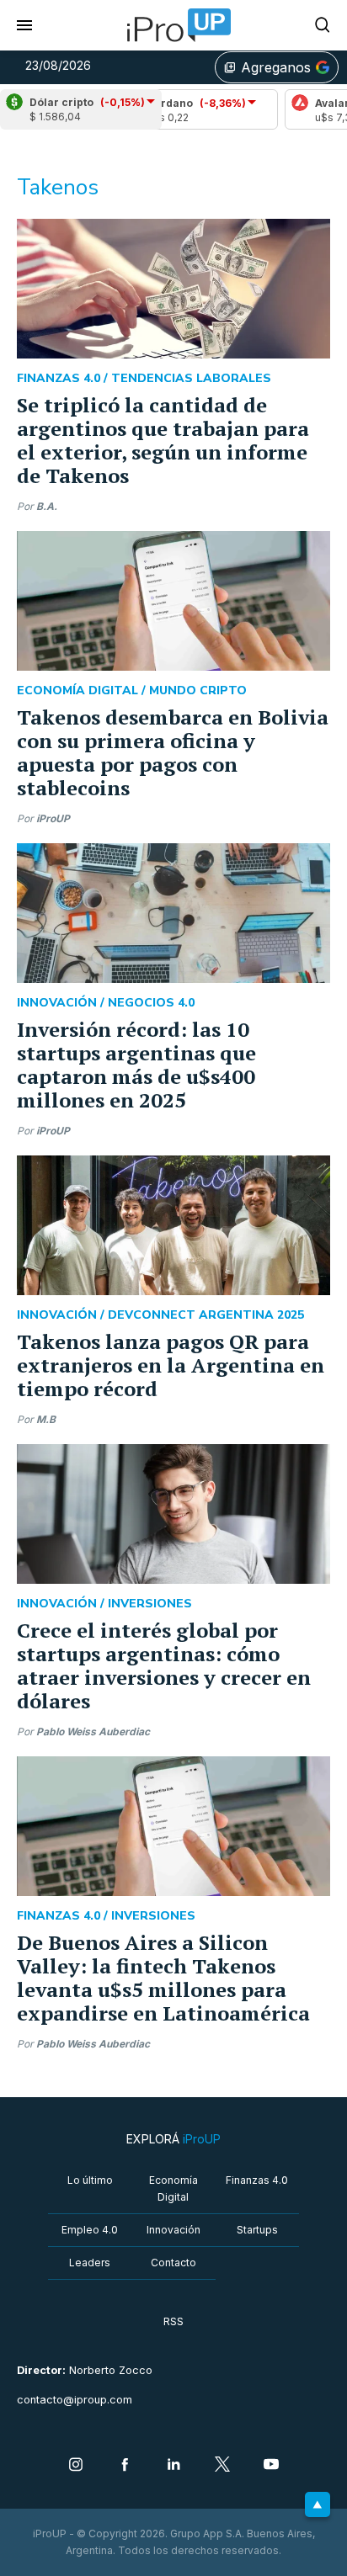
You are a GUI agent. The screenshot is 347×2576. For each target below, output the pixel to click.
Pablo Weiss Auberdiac (93, 1731)
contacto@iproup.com (75, 2400)
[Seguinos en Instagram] (76, 2466)
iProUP (53, 818)
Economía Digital (173, 2188)
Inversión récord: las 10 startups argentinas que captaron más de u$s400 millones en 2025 (136, 1065)
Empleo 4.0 (90, 2230)
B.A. (47, 506)
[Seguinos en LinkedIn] (173, 2466)
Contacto (173, 2263)
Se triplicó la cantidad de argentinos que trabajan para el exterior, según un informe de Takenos (163, 440)
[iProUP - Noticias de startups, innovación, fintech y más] (173, 25)
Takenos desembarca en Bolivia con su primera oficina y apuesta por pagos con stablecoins (173, 752)
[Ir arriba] (318, 2504)
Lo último (90, 2180)
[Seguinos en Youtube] (271, 2466)
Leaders (90, 2263)
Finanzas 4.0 (257, 2180)
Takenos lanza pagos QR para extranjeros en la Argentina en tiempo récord (171, 1365)
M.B (46, 1419)
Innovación (173, 2230)
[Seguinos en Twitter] (222, 2466)
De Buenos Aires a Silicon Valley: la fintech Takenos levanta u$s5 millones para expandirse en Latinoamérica (163, 1978)
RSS (173, 2321)
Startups (257, 2230)
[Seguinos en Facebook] (125, 2466)
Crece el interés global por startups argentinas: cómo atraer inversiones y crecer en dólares (164, 1665)
